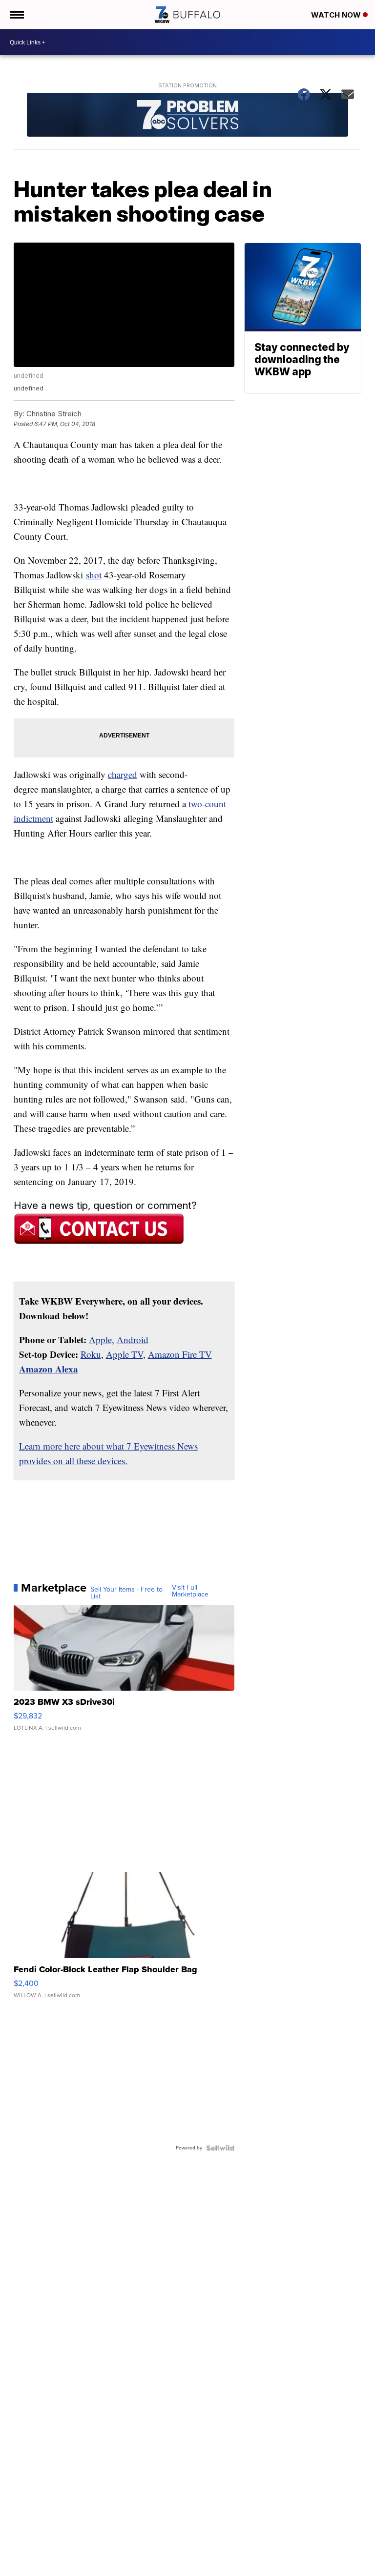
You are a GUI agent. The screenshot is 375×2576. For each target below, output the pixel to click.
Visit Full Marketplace (190, 1591)
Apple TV (125, 1354)
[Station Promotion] (188, 116)
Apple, (102, 1339)
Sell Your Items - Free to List (126, 1593)
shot (94, 575)
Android (133, 1339)
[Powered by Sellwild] (220, 2148)
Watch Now (337, 15)
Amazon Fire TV (180, 1354)
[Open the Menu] (16, 15)
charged (123, 774)
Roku (91, 1354)
